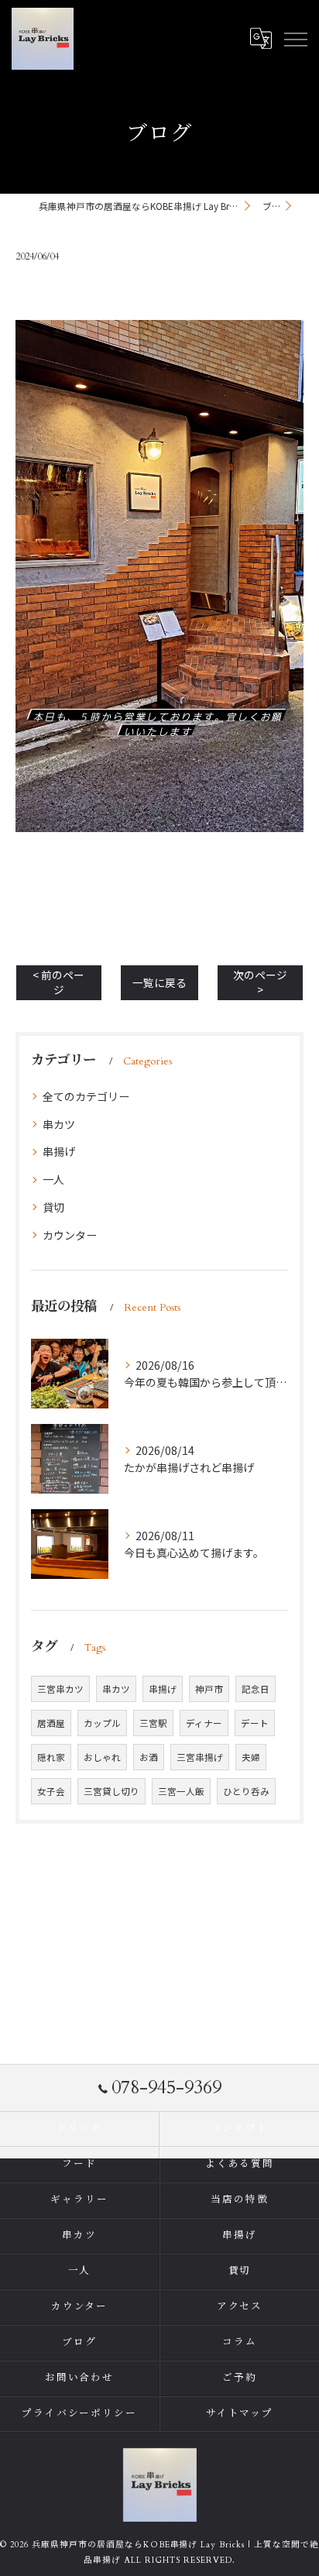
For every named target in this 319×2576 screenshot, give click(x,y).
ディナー (204, 1723)
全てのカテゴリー (86, 1096)
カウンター (70, 1235)
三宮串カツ (60, 1689)
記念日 (256, 1689)
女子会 (51, 1791)
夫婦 (251, 1757)
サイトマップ (240, 2414)
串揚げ (59, 1151)
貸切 (53, 1207)
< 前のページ (58, 982)
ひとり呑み (246, 1791)
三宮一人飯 (181, 1791)
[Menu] (295, 39)
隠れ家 (51, 1757)
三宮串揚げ (200, 1757)
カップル (102, 1723)
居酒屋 (51, 1723)
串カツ (59, 1124)
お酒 (149, 1757)
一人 (53, 1179)
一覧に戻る (159, 982)
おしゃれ (102, 1757)
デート (255, 1723)
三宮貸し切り (111, 1791)
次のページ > (260, 982)
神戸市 (209, 1689)
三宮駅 (153, 1723)
